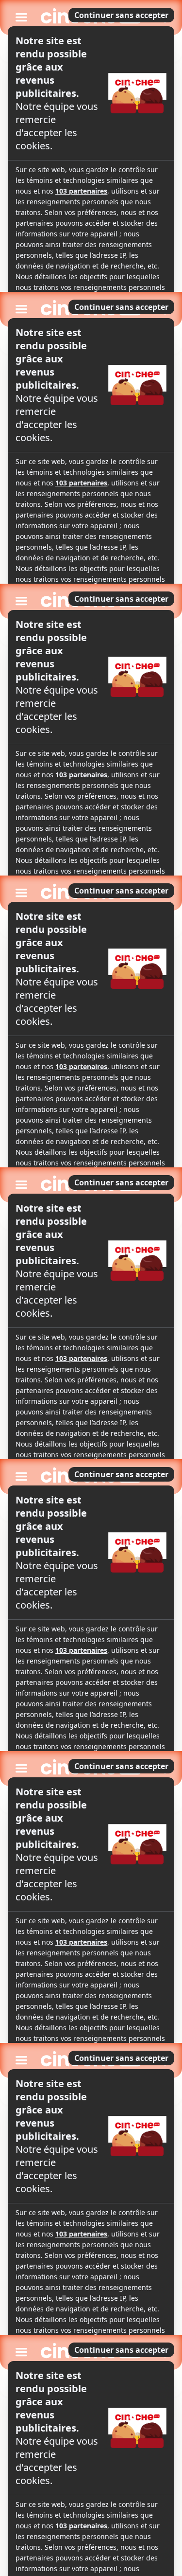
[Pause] (91, 1288)
